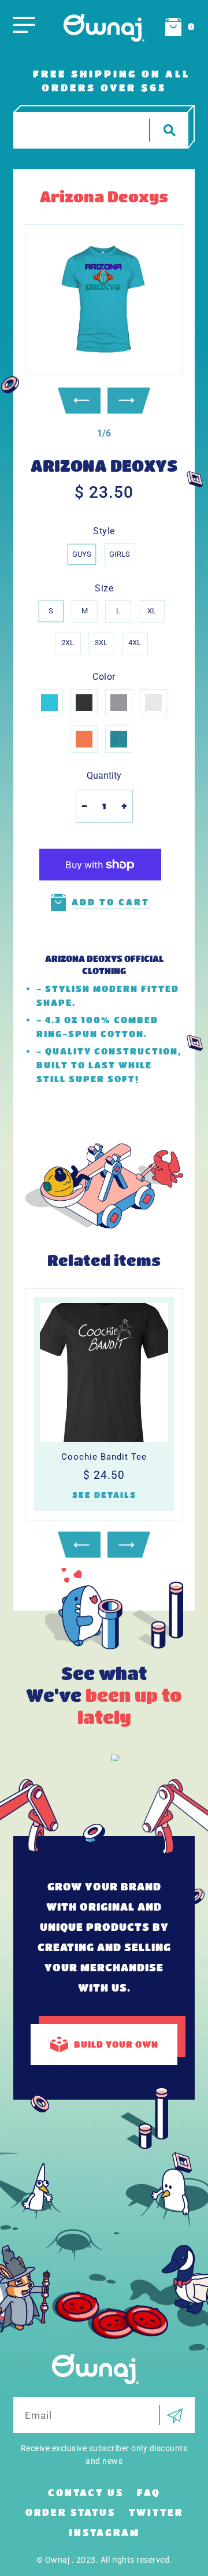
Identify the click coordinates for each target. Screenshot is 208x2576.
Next (129, 400)
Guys (82, 554)
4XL (135, 643)
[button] (104, 433)
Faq (149, 2492)
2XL (68, 643)
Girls (120, 554)
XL (152, 611)
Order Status (70, 2512)
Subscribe (171, 2415)
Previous (79, 400)
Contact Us (86, 2492)
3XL (101, 643)
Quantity (104, 776)
